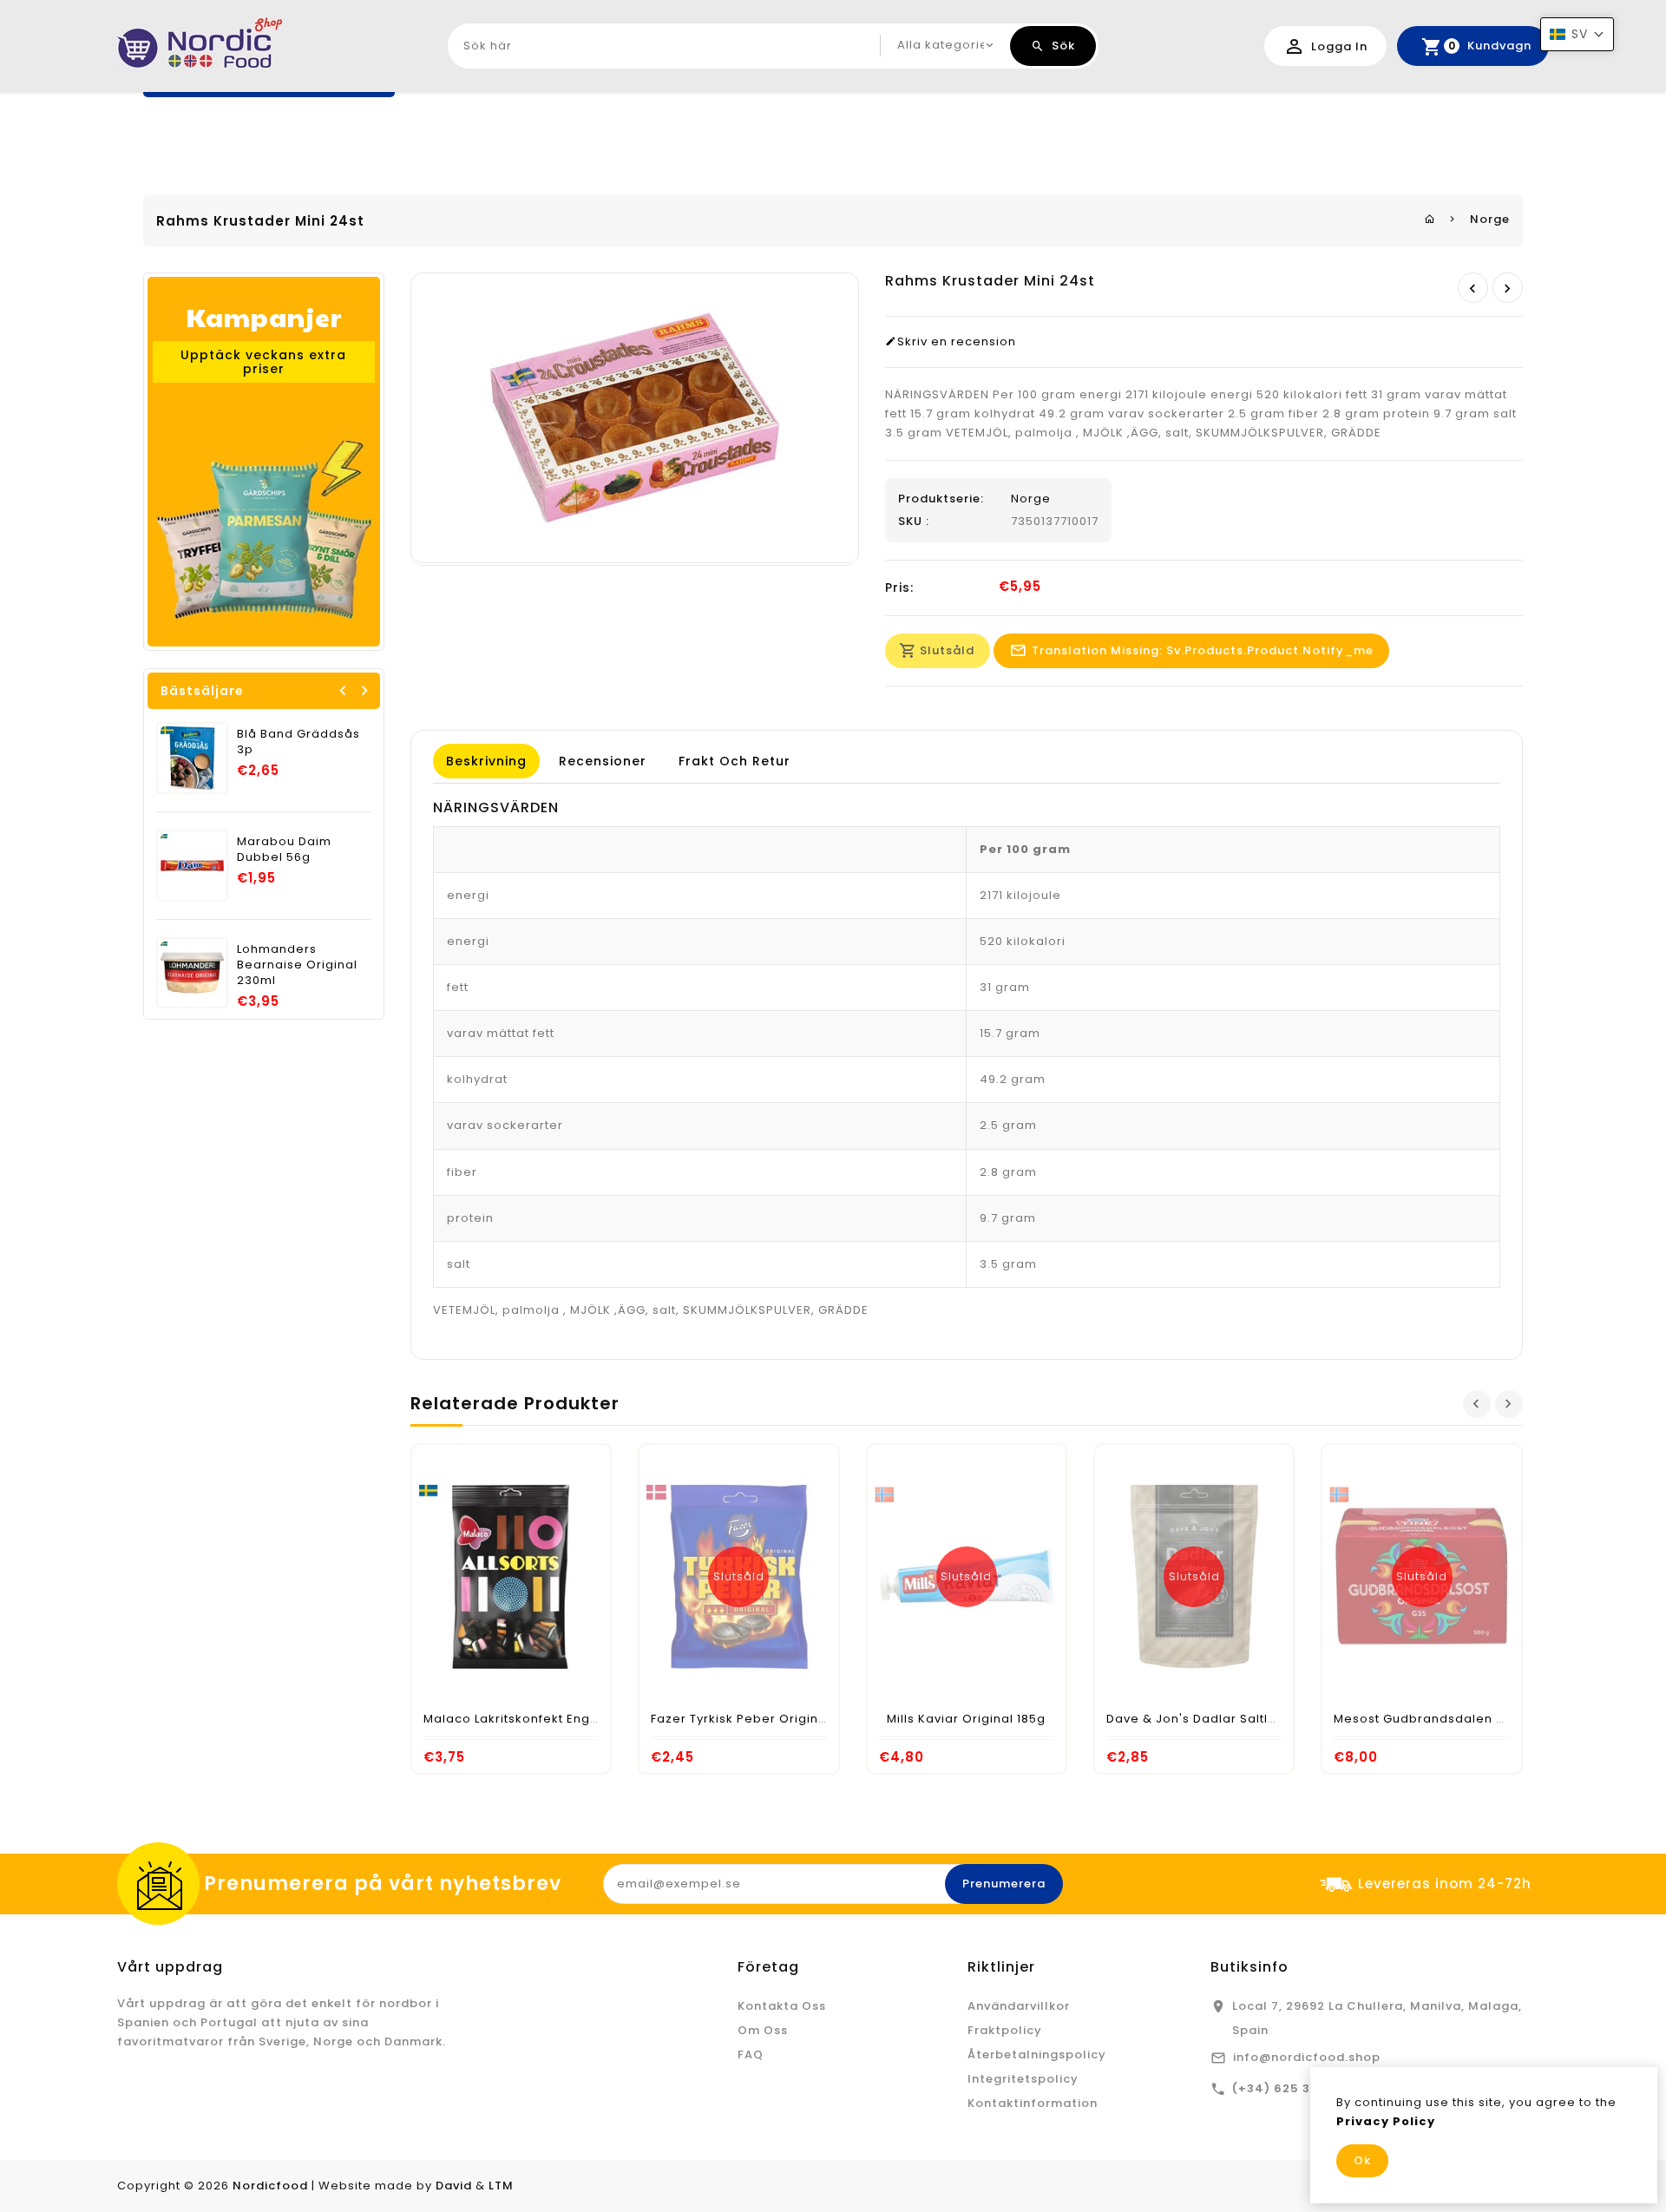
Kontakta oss (782, 2006)
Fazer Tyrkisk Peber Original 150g (757, 1719)
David (454, 2186)
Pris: (899, 587)
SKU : (914, 522)
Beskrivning (486, 761)
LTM (501, 2186)
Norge (1490, 219)
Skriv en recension (957, 342)
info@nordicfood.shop (1307, 2057)
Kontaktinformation (1033, 2103)
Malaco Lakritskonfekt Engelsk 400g (538, 1719)
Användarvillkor (1019, 2006)
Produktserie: (941, 499)
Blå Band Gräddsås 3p (298, 742)
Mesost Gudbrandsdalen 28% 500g (1446, 1719)
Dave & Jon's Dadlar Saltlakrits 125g (1221, 1719)
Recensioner (603, 761)
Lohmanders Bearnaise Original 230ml (297, 965)
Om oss (763, 2030)
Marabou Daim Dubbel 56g (284, 849)
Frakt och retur (735, 761)
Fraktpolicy (1005, 2030)
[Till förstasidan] (1430, 219)
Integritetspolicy (1023, 2079)
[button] (1577, 34)
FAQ (751, 2054)
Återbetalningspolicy (1037, 2054)
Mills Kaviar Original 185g (966, 1719)
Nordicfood (270, 2186)
